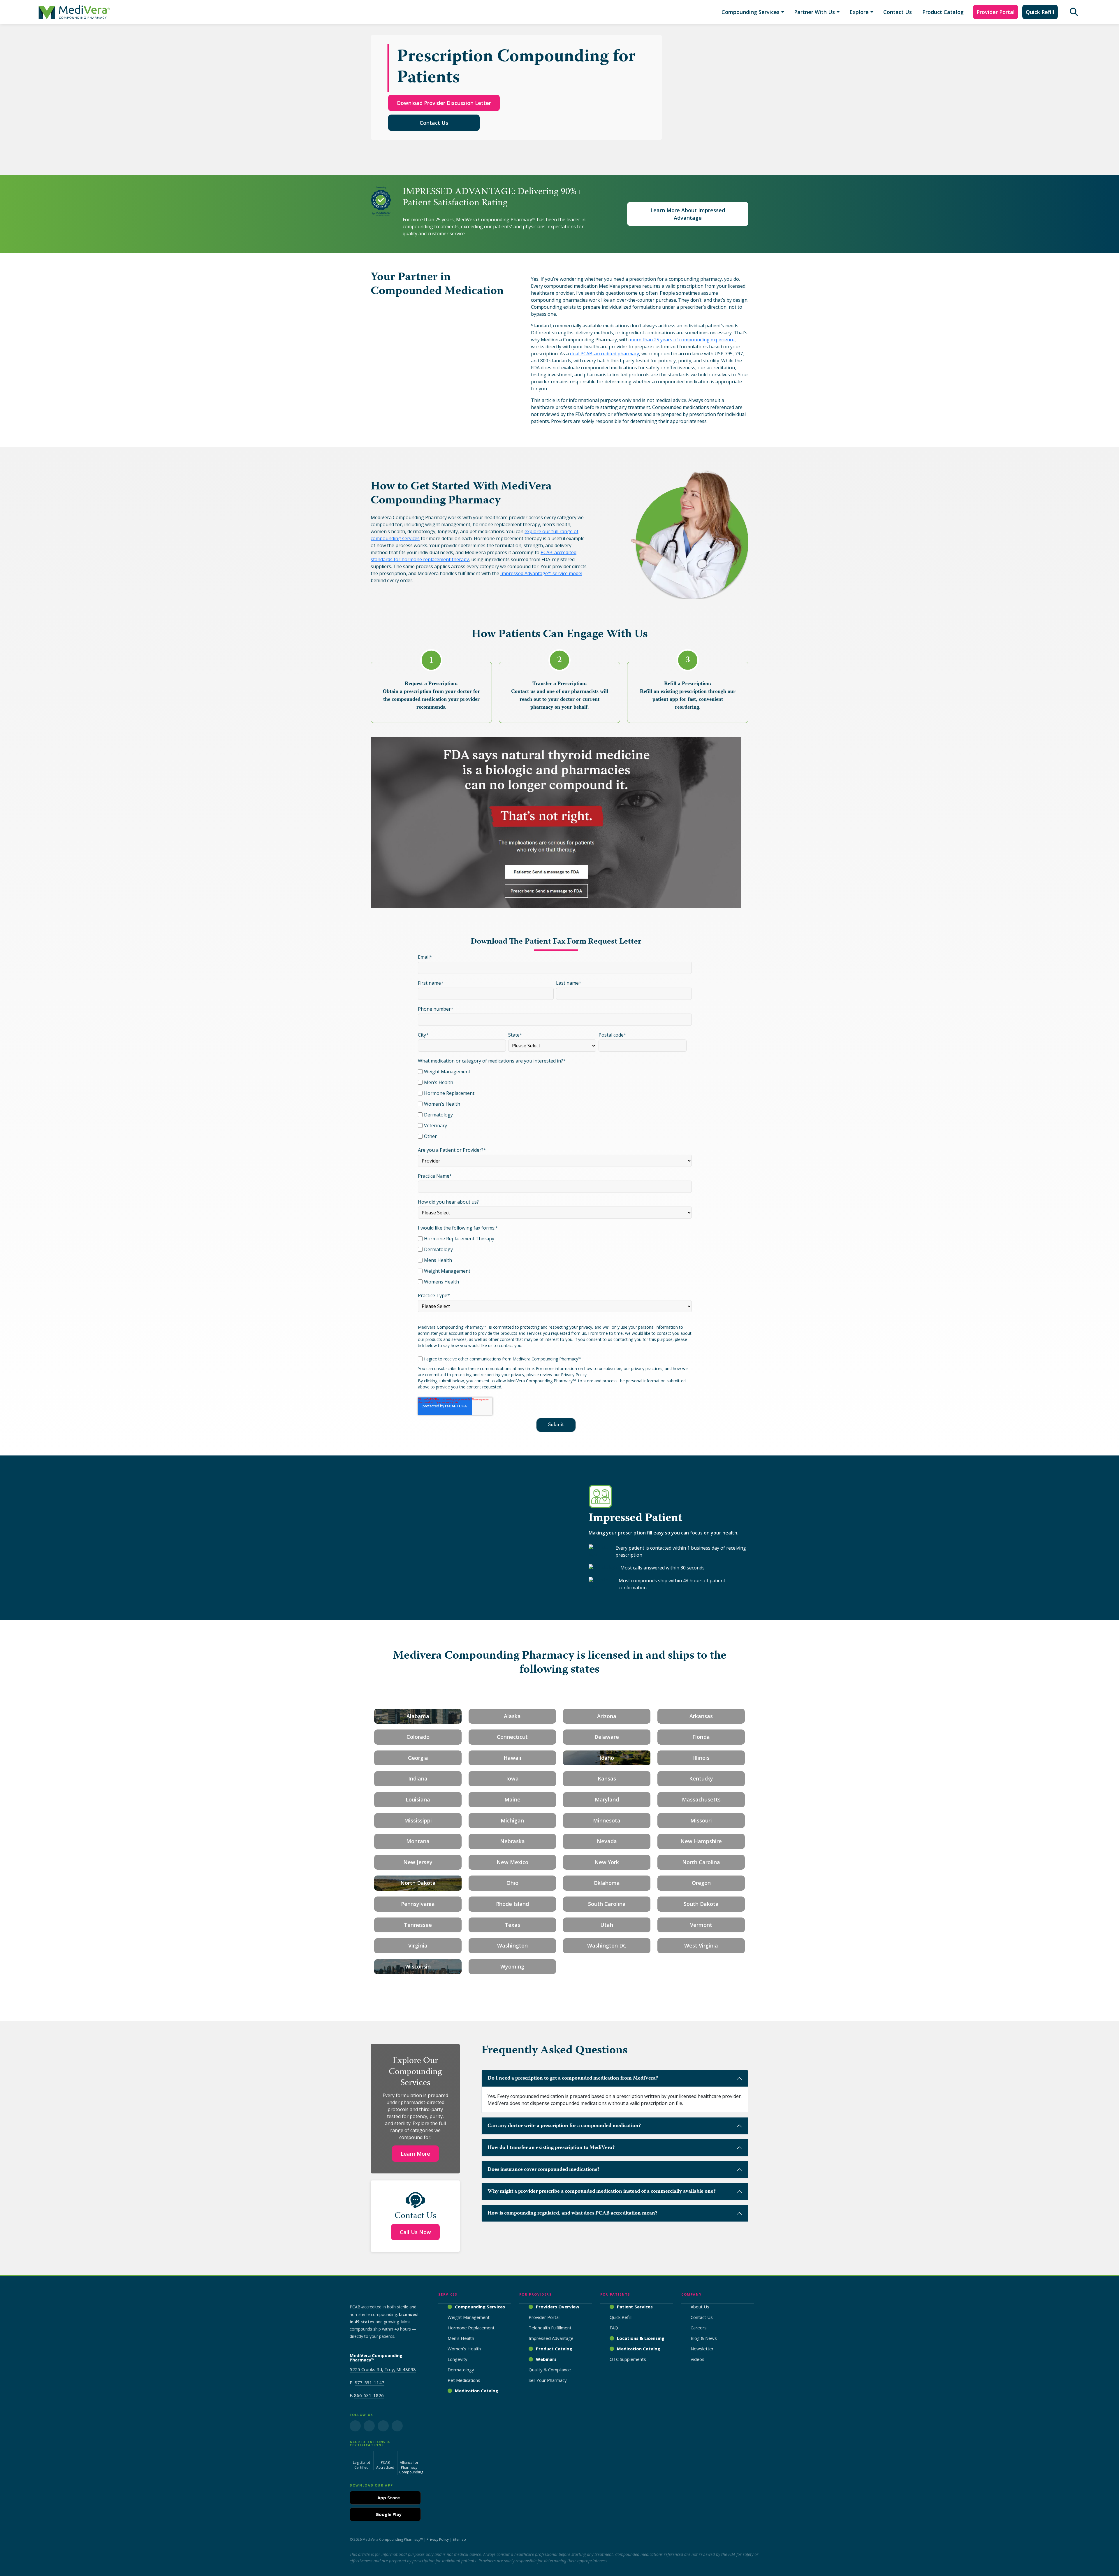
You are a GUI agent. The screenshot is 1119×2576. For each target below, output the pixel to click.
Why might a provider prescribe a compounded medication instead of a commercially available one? (602, 2192)
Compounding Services (751, 12)
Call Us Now (415, 2232)
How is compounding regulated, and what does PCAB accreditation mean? (572, 2213)
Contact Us (898, 12)
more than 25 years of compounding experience (682, 340)
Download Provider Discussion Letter (444, 103)
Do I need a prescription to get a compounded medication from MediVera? (573, 2078)
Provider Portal (996, 12)
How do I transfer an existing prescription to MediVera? (551, 2148)
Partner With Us (814, 12)
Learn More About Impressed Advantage (688, 214)
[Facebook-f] (355, 2426)
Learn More (415, 2154)
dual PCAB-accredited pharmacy (605, 354)
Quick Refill (1040, 12)
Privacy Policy (438, 2539)
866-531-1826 (369, 2395)
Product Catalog (943, 12)
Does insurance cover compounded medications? (543, 2170)
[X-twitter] (397, 2426)
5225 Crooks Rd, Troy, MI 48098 (383, 2369)
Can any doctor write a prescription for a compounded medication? (564, 2126)
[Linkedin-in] (383, 2426)
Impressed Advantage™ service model (541, 573)
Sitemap (459, 2539)
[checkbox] (555, 1103)
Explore (859, 12)
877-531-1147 (370, 2382)
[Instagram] (369, 2426)
